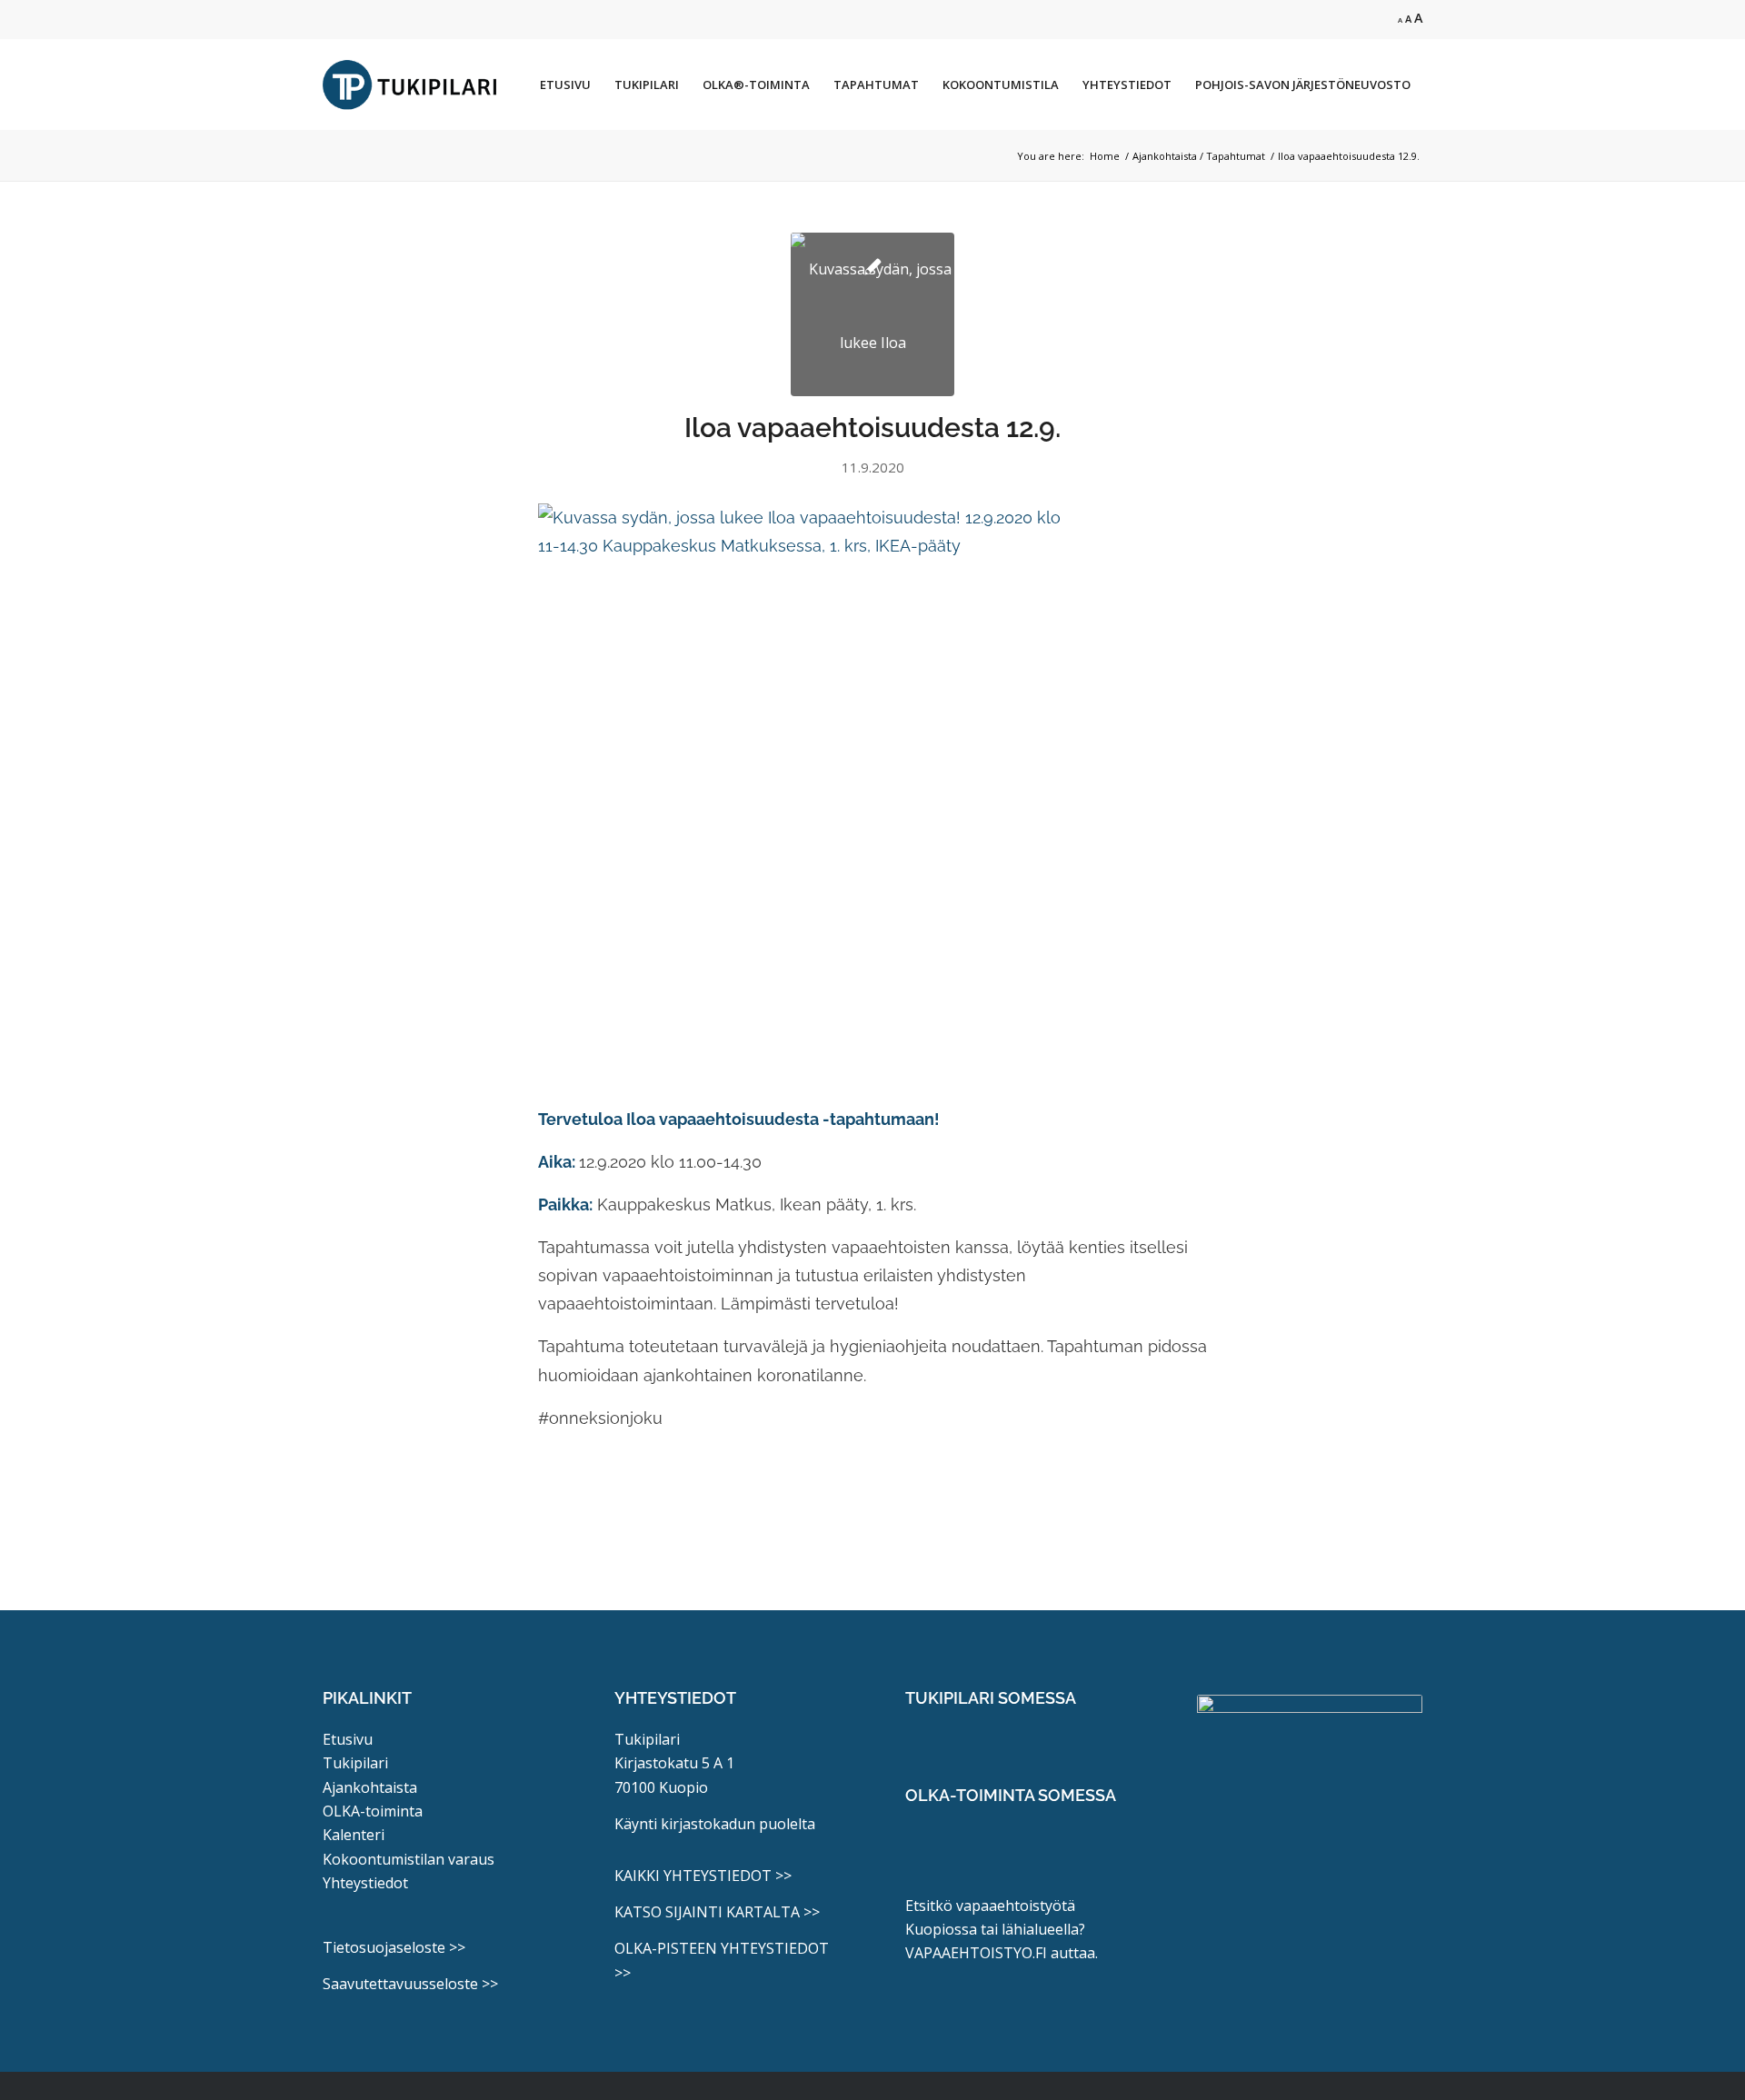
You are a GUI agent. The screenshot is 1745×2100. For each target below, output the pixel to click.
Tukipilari (355, 1763)
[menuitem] (565, 85)
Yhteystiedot (365, 1883)
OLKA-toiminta (373, 1811)
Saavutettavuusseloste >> (410, 1984)
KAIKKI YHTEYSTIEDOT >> (703, 1876)
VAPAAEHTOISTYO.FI (976, 1953)
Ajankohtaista (370, 1787)
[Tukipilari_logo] (410, 85)
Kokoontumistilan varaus (409, 1859)
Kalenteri (354, 1835)
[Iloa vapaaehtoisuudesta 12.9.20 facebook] (872, 314)
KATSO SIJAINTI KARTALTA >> (717, 1912)
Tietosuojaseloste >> (394, 1947)
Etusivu (348, 1739)
